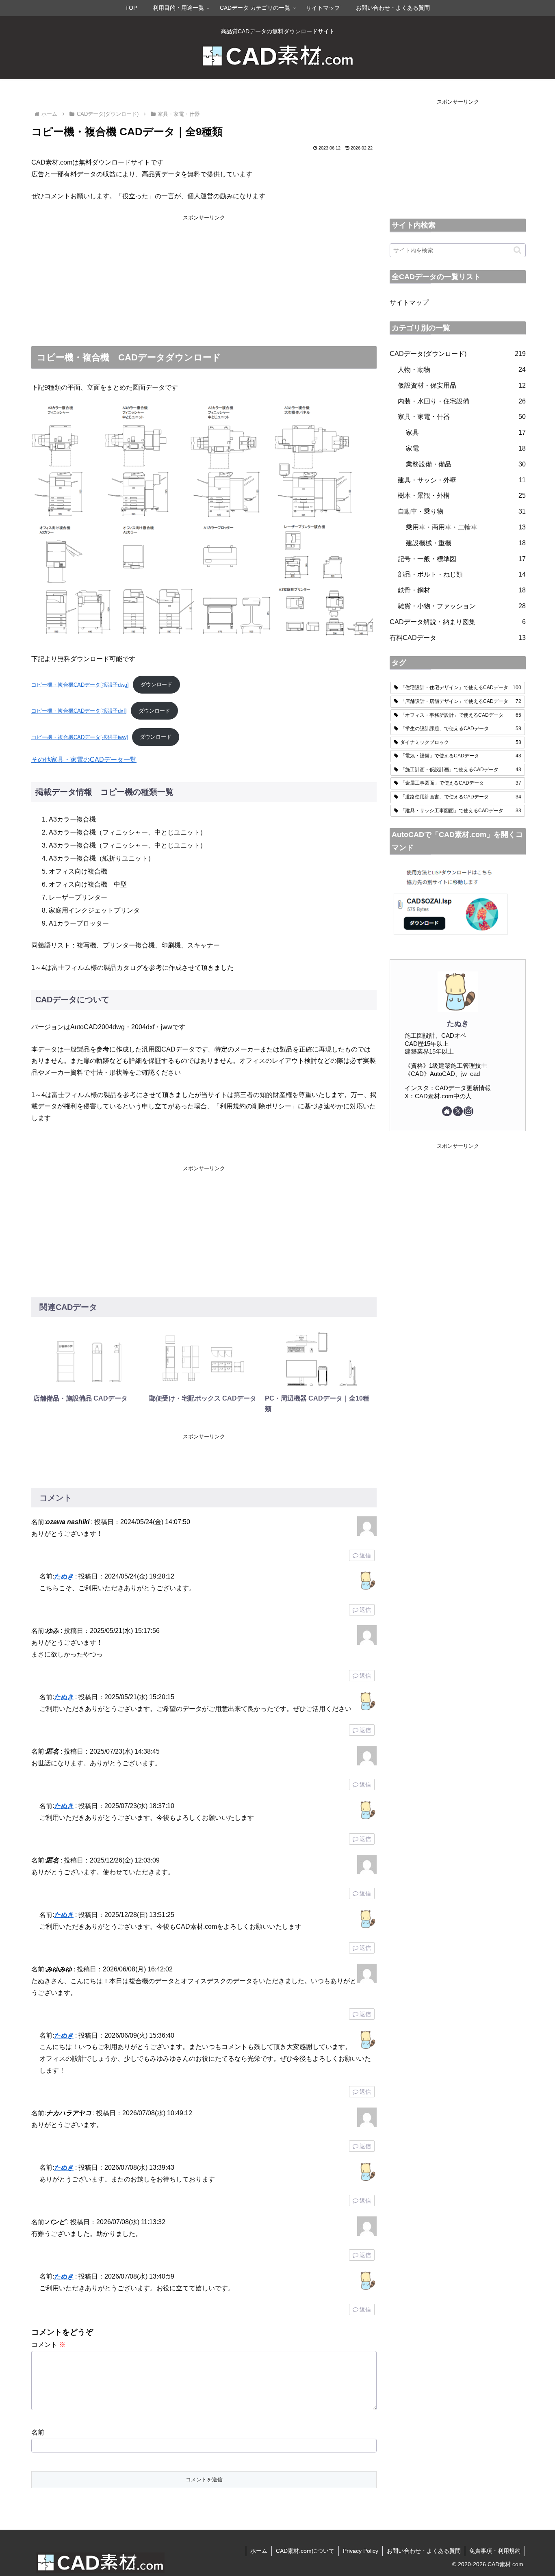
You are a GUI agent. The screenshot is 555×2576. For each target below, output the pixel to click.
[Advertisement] (204, 279)
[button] (517, 250)
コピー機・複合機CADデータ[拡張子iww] (80, 737)
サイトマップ (409, 302)
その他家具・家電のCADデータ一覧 (84, 760)
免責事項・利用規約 (495, 2551)
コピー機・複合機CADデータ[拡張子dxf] (79, 711)
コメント (48, 2345)
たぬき (64, 1576)
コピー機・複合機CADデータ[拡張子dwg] (80, 684)
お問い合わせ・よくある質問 (424, 2551)
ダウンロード (156, 684)
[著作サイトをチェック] (447, 1111)
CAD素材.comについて (305, 2551)
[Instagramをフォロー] (468, 1111)
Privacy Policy (361, 2551)
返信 (365, 1555)
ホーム (259, 2551)
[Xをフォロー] (458, 1111)
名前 (38, 2432)
